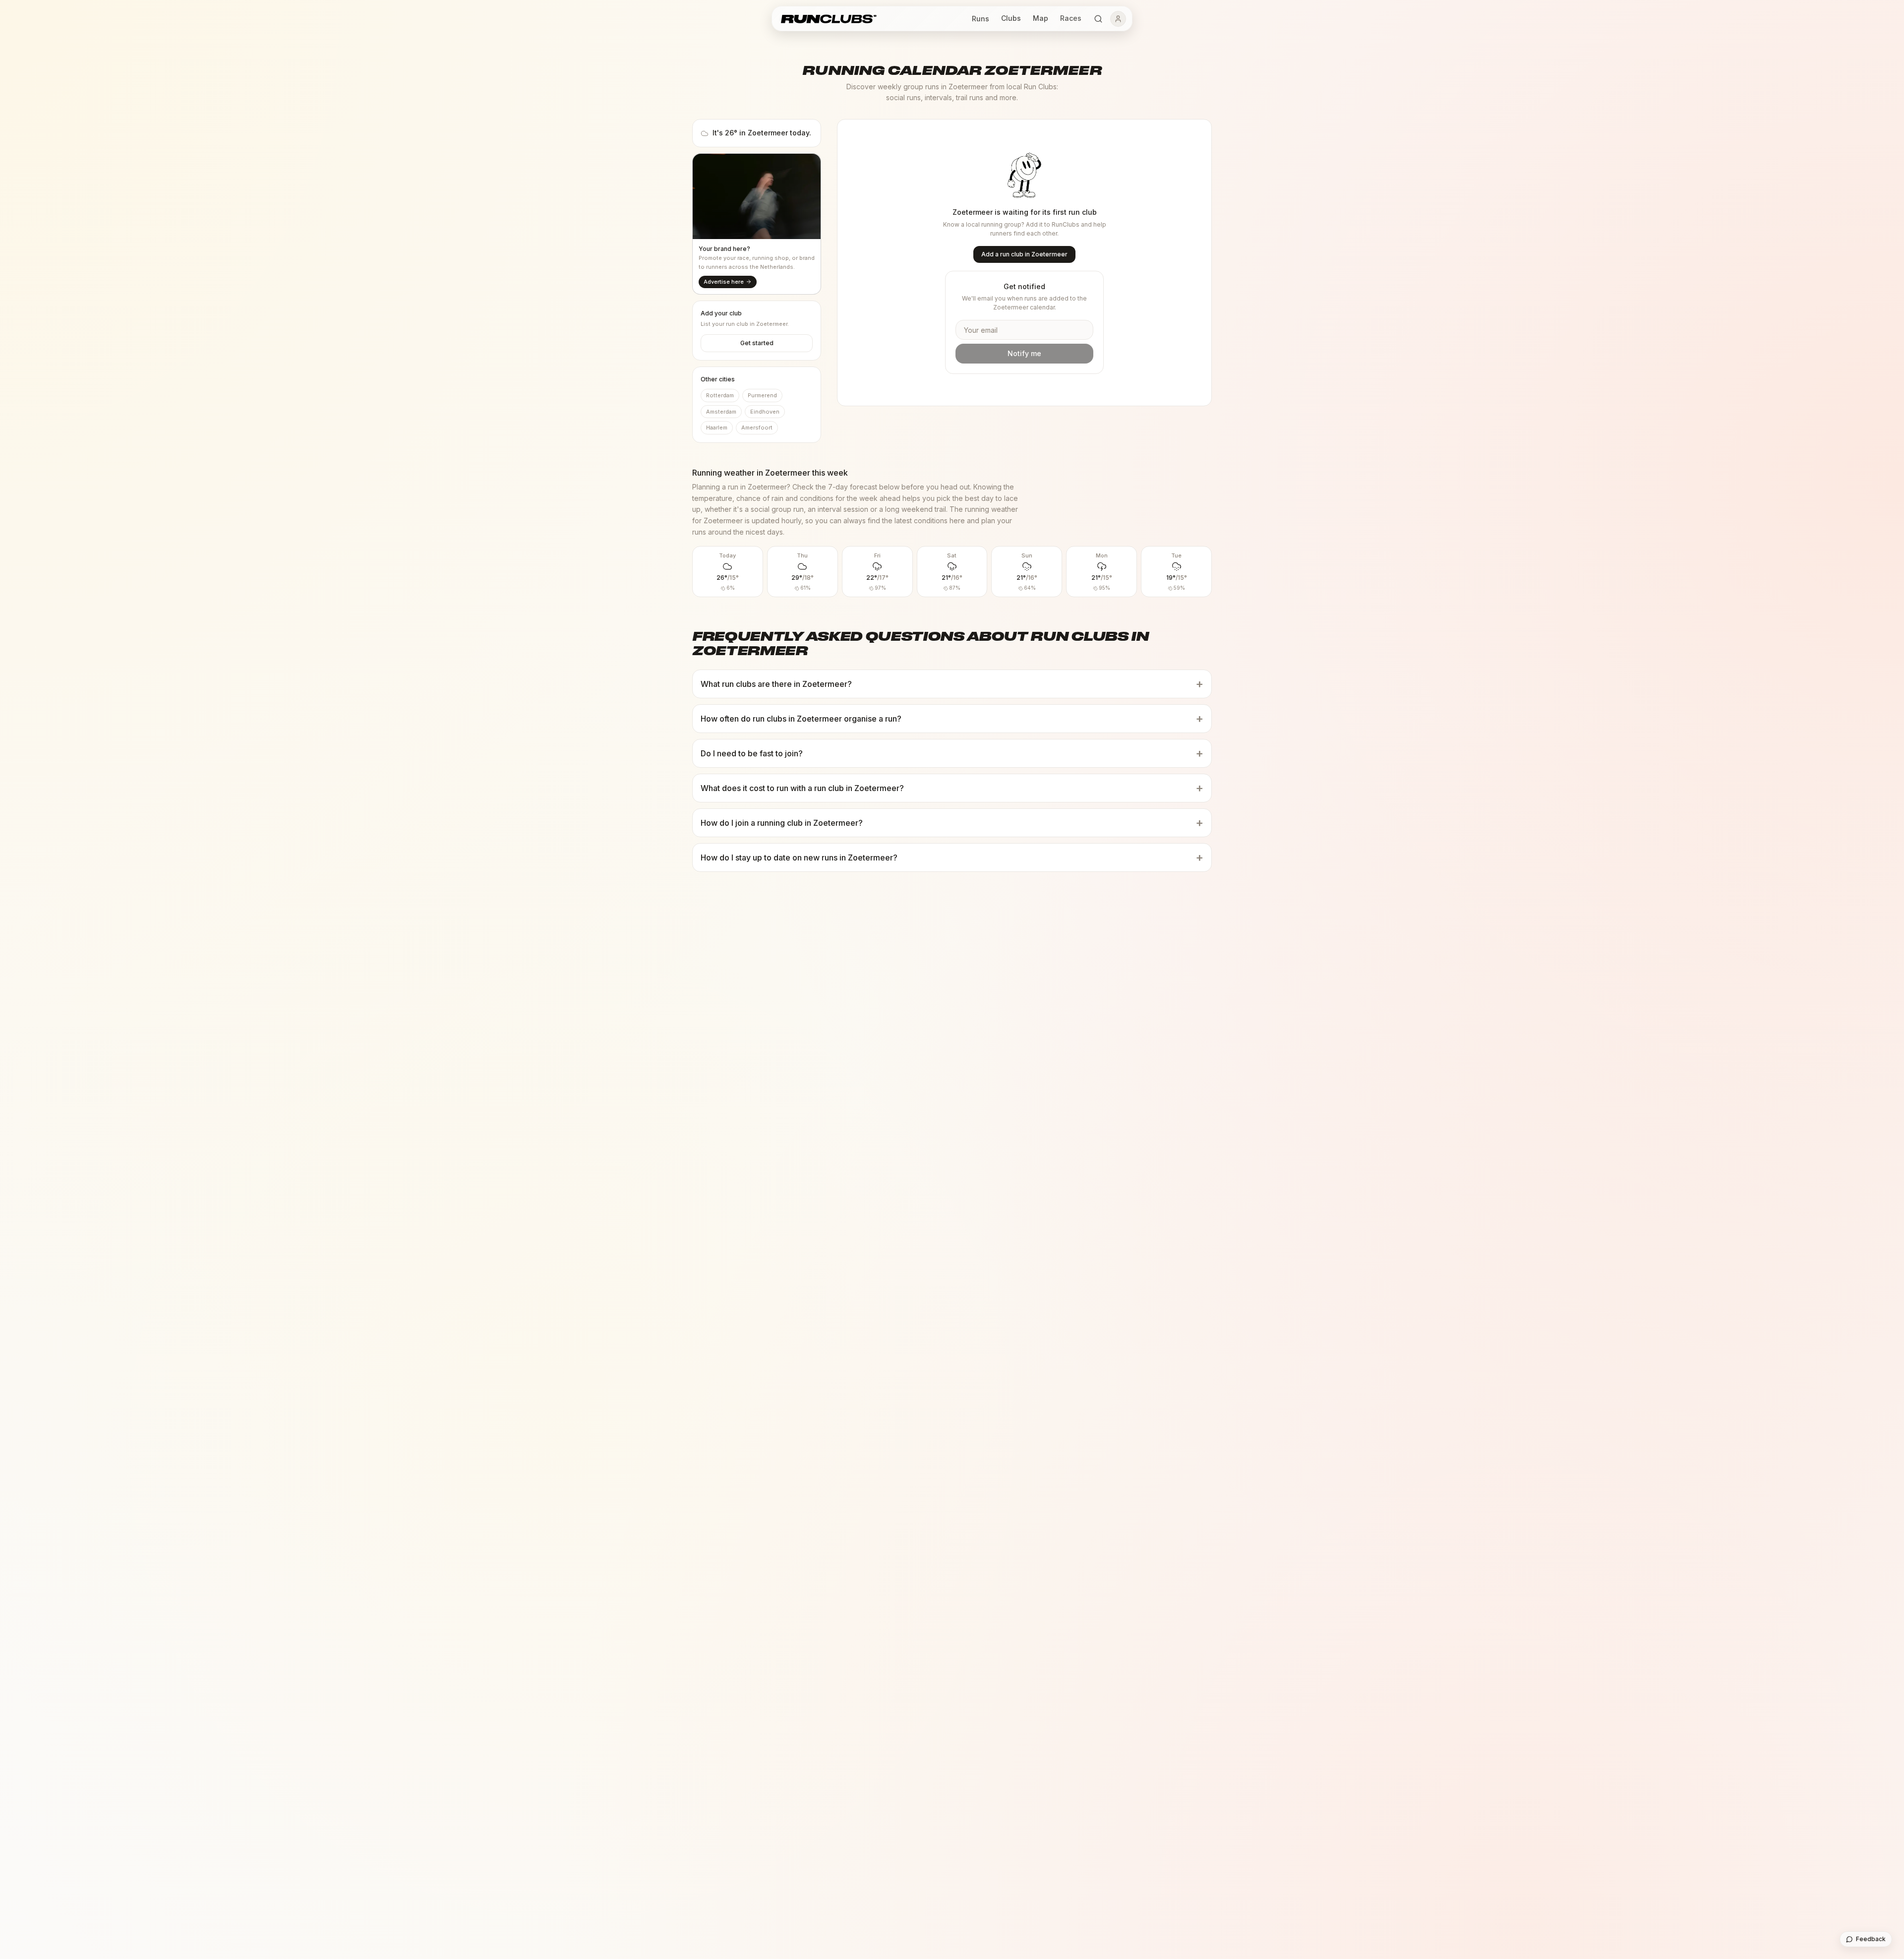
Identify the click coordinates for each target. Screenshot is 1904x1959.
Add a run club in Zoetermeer (1024, 254)
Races (1071, 18)
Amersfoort (757, 428)
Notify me (1024, 353)
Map (1041, 18)
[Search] (1098, 19)
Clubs (1011, 18)
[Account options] (1118, 19)
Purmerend (762, 395)
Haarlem (717, 428)
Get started (757, 343)
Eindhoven (765, 412)
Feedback (1871, 1939)
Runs (981, 19)
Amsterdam (721, 412)
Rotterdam (720, 395)
